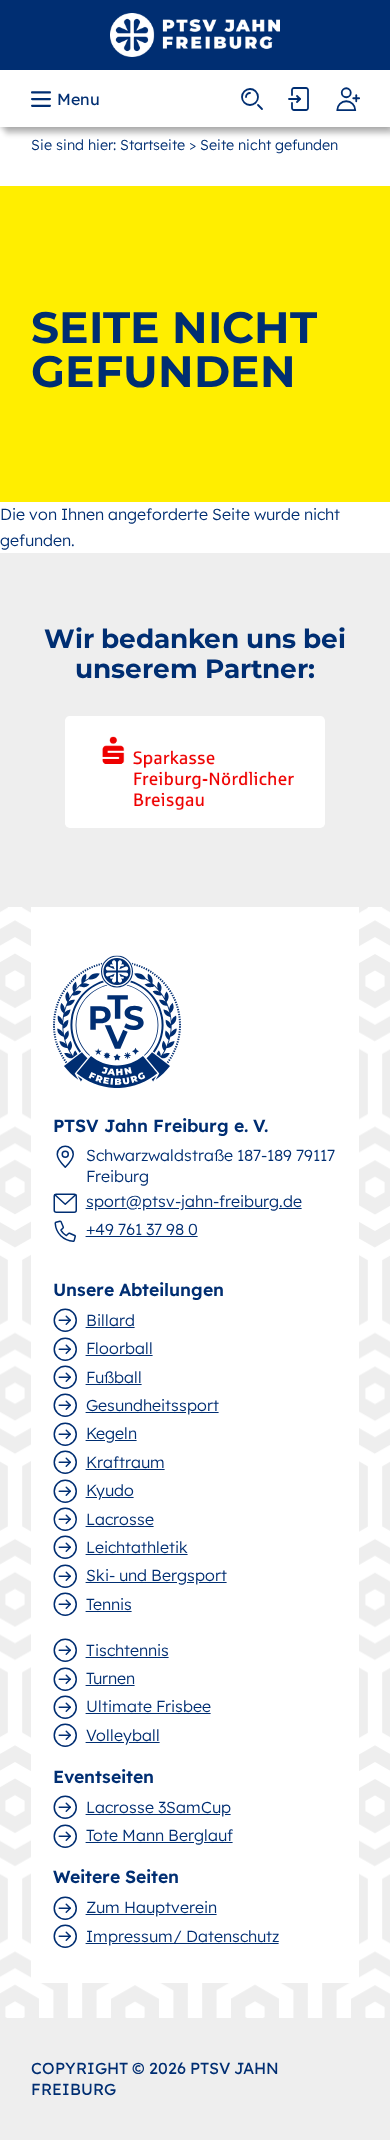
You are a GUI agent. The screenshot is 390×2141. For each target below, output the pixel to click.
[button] (67, 99)
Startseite (152, 145)
